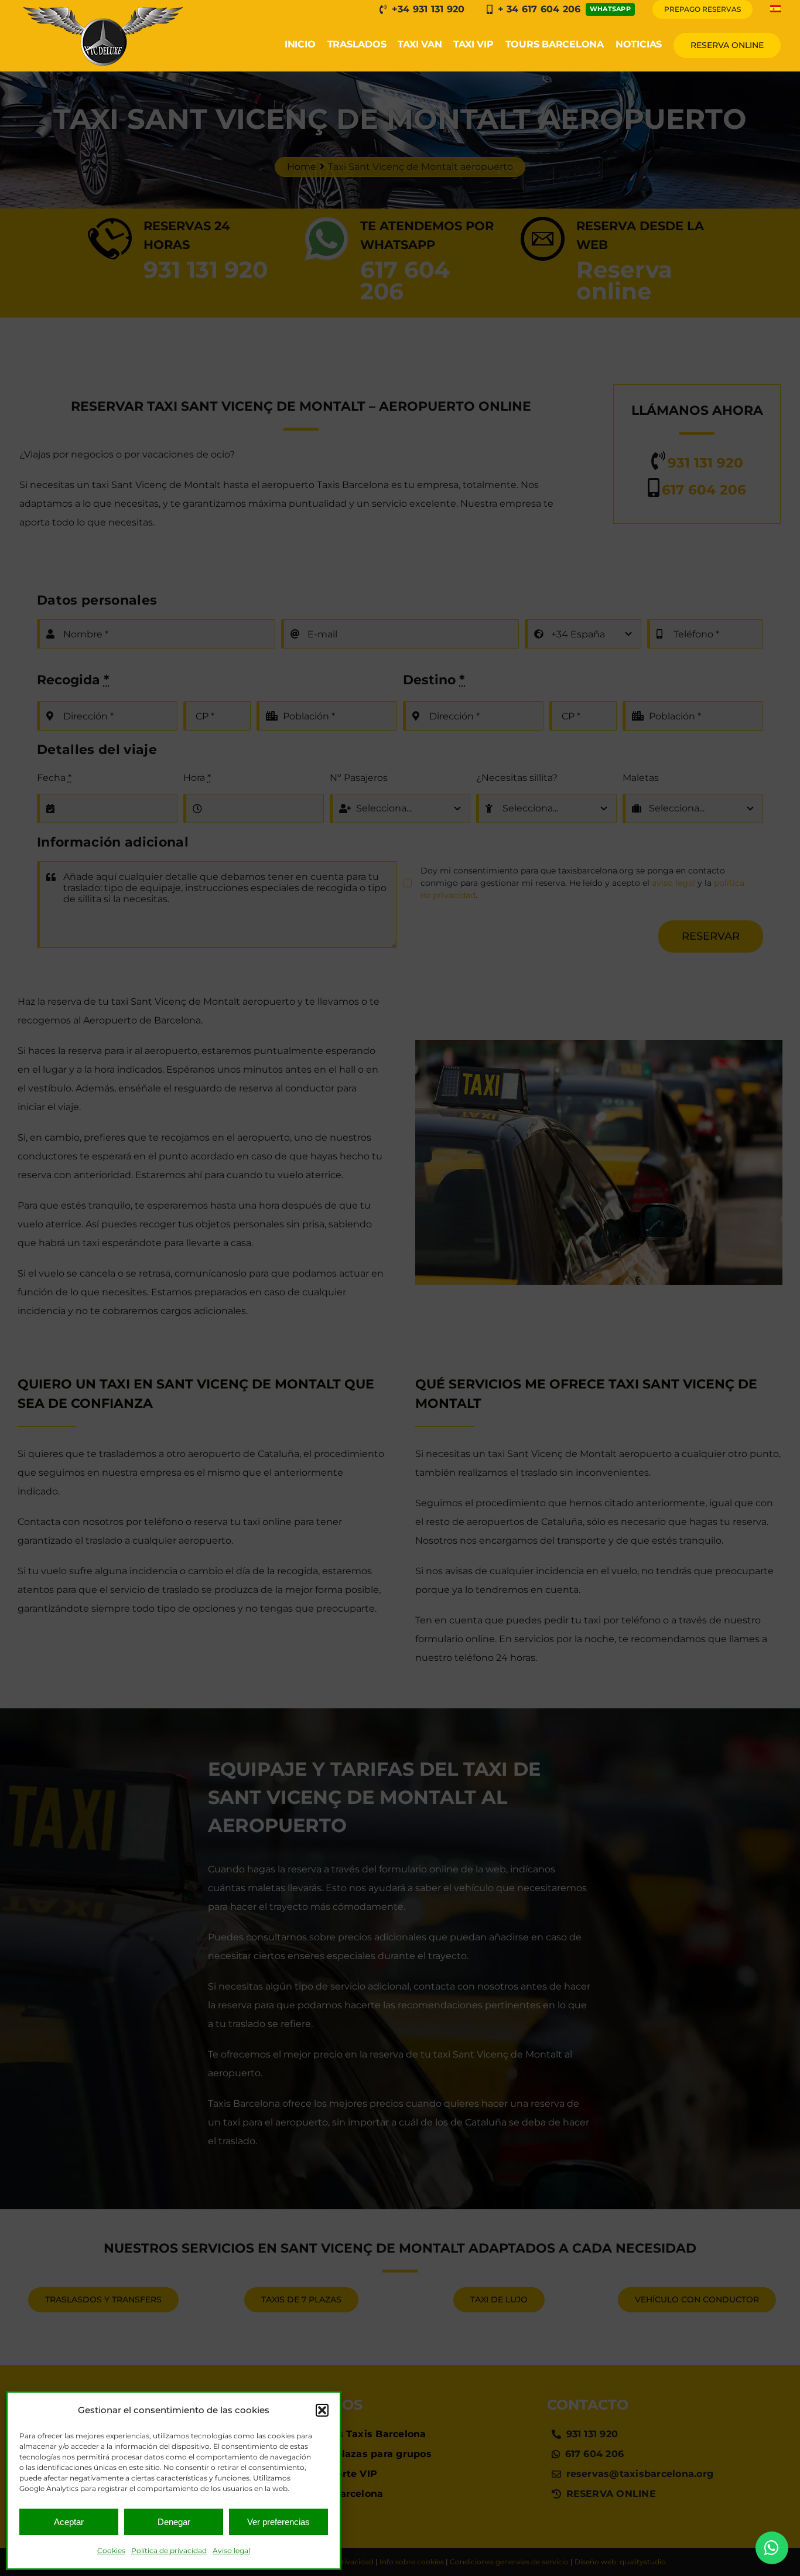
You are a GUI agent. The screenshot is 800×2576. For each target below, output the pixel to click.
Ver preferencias (278, 2522)
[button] (322, 2410)
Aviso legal (231, 2551)
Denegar (174, 2522)
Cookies (111, 2551)
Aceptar (69, 2522)
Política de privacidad (169, 2551)
